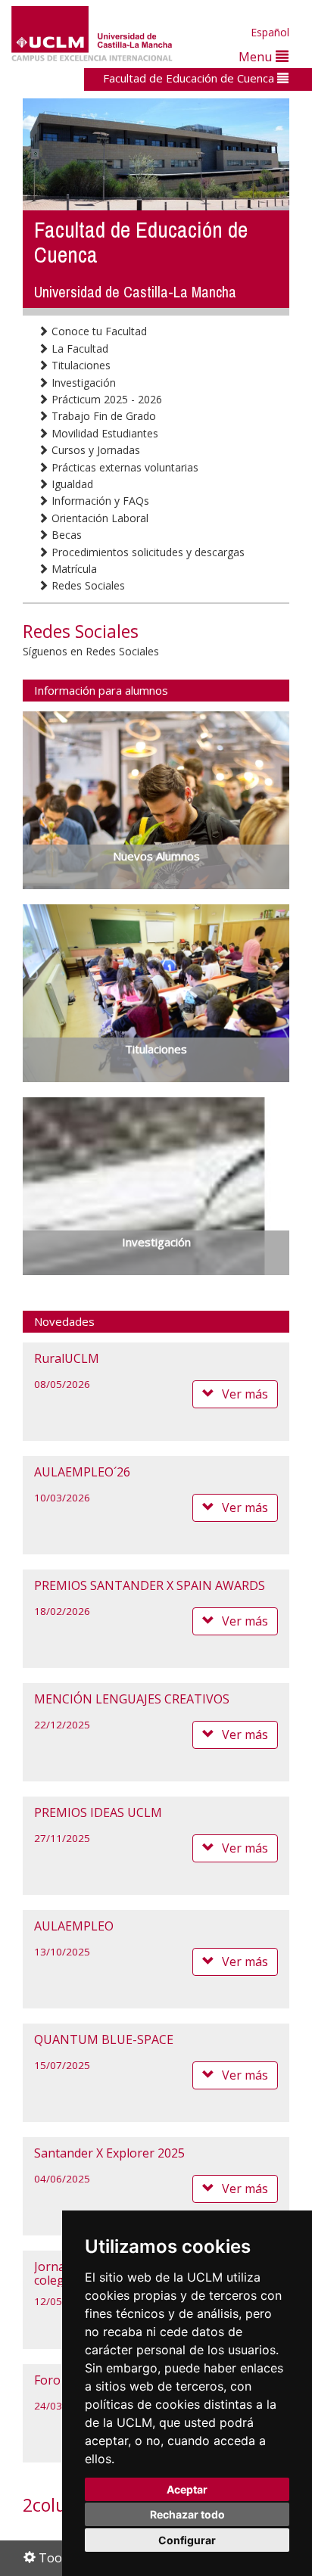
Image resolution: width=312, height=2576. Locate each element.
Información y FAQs (99, 501)
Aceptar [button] (187, 2489)
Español (270, 32)
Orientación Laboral (98, 518)
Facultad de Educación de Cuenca (190, 78)
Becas (65, 535)
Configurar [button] (187, 2540)
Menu (257, 56)
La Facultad (78, 348)
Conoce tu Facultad (98, 331)
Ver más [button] (245, 1394)
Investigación (82, 383)
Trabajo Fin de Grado (102, 416)
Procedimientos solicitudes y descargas (147, 552)
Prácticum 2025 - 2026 (105, 399)
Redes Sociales (87, 585)
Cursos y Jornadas (94, 450)
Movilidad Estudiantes (103, 433)
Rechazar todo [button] (187, 2514)
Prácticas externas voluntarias (123, 467)
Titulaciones (80, 365)
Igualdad (71, 484)
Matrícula (73, 569)
